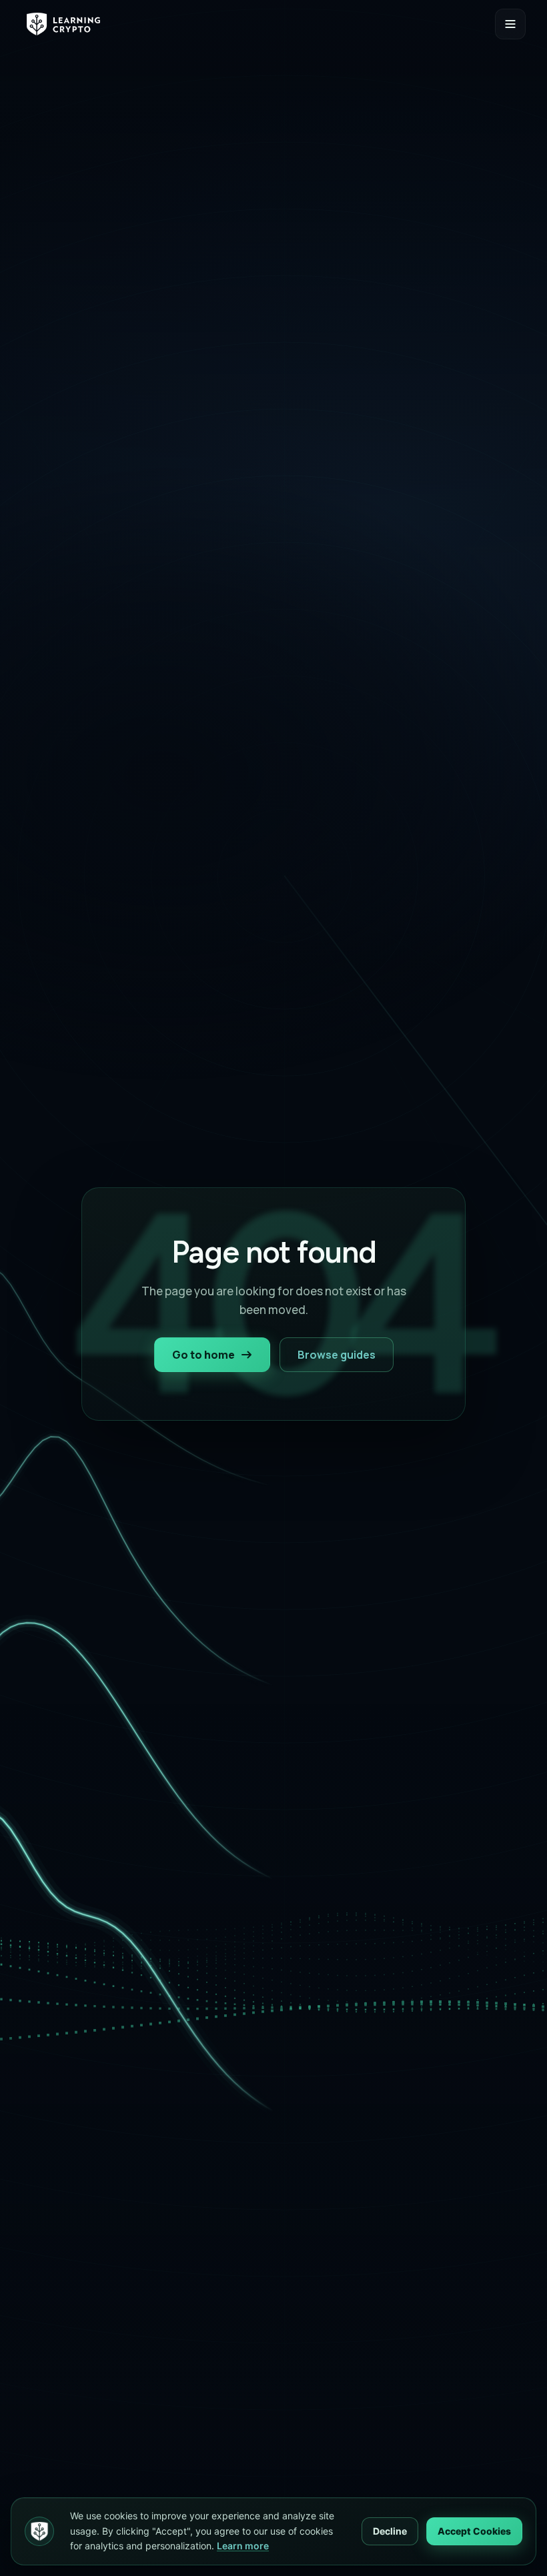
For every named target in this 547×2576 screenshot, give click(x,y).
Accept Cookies (474, 2531)
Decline (390, 2531)
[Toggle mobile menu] (510, 24)
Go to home (203, 1355)
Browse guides (337, 1355)
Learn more (243, 2546)
